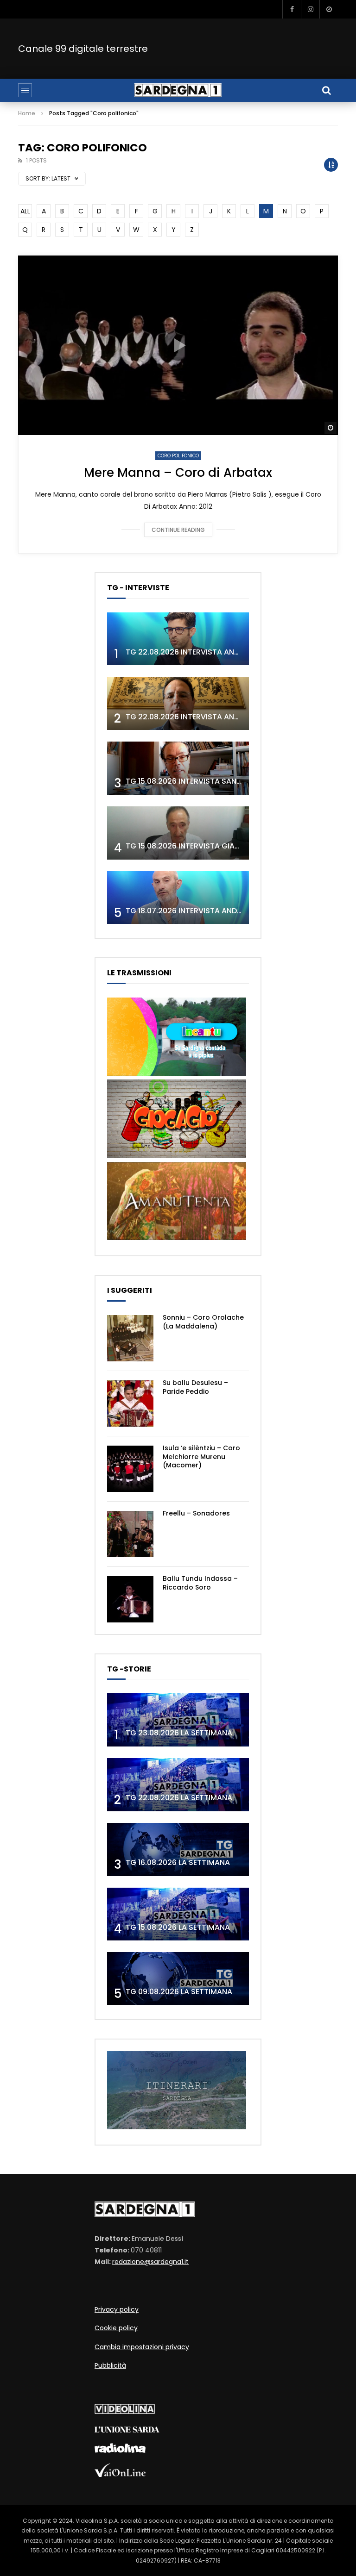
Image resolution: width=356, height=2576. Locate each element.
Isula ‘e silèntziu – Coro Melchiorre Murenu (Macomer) (201, 1457)
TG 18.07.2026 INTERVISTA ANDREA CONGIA (204, 911)
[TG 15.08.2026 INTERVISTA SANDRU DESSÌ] (178, 768)
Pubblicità (110, 2365)
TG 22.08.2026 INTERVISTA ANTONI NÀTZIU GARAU (216, 717)
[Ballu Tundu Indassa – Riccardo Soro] (130, 1599)
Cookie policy (116, 2328)
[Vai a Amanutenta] (177, 1238)
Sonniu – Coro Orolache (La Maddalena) (203, 1322)
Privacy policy (117, 2309)
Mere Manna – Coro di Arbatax (178, 473)
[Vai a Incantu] (177, 1073)
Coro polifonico (178, 456)
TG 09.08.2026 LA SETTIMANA (179, 1992)
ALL (25, 211)
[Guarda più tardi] (329, 9)
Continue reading (178, 530)
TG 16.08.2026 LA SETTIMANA (178, 1862)
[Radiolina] (120, 2451)
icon (178, 345)
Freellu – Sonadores (196, 1513)
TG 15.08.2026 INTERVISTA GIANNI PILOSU (200, 846)
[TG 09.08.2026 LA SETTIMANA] (178, 1979)
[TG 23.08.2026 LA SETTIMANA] (178, 1720)
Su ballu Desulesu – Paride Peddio (195, 1387)
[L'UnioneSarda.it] (127, 2430)
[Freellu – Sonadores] (130, 1534)
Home (27, 113)
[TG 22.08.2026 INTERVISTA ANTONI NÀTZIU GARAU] (178, 703)
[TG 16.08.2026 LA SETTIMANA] (178, 1849)
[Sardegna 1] (178, 90)
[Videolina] (125, 2412)
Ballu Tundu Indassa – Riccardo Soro (200, 1583)
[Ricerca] (326, 90)
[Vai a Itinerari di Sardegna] (177, 2127)
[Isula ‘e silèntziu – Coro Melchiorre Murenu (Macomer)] (130, 1469)
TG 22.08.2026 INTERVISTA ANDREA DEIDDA (203, 652)
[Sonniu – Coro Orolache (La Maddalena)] (130, 1338)
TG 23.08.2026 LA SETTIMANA (179, 1733)
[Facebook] (292, 9)
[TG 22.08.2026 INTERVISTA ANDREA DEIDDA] (178, 639)
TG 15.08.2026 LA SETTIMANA (178, 1927)
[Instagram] (310, 9)
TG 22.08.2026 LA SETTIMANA (179, 1798)
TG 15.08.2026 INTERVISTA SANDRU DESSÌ (200, 781)
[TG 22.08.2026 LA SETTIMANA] (178, 1785)
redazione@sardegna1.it (150, 2262)
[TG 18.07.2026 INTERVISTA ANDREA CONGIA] (178, 898)
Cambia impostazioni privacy (142, 2347)
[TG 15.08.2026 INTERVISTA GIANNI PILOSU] (178, 833)
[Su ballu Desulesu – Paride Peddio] (130, 1403)
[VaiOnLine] (120, 2475)
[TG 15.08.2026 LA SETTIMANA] (178, 1914)
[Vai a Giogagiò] (177, 1156)
